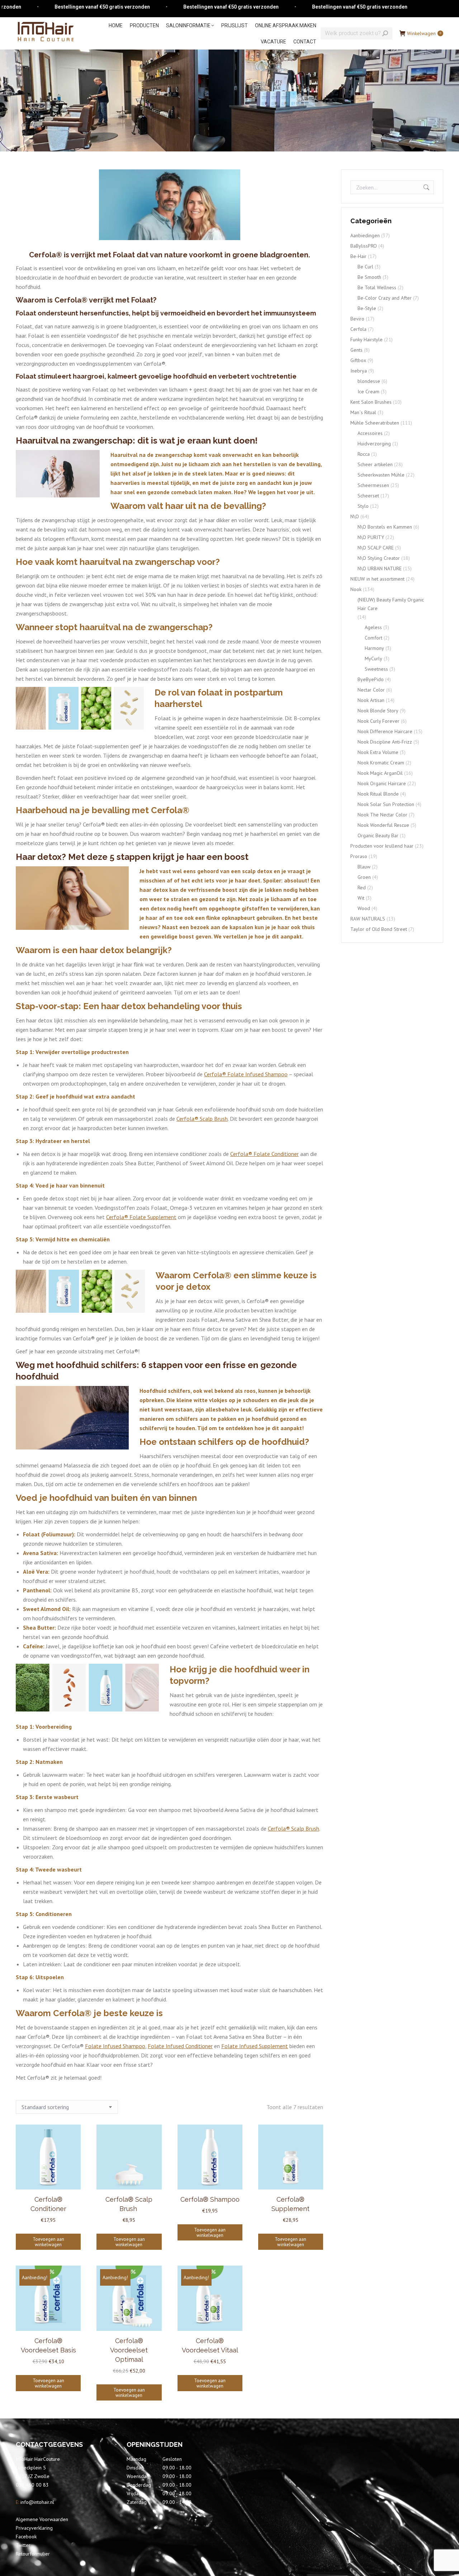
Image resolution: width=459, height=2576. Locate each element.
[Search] (385, 33)
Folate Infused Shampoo (115, 2046)
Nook (356, 589)
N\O (355, 516)
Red (362, 887)
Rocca (364, 454)
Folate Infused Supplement (255, 2046)
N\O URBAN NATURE (380, 568)
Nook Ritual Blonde (378, 794)
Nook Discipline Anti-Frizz (385, 742)
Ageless (373, 627)
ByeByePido (371, 679)
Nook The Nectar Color (382, 815)
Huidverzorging (374, 444)
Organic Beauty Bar (378, 835)
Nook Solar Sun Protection (386, 804)
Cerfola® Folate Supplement (141, 1217)
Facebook (26, 2537)
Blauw (364, 867)
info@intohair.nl (37, 2502)
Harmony (374, 648)
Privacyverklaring (34, 2528)
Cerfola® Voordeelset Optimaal (129, 2350)
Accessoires (370, 433)
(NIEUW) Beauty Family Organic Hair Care (391, 604)
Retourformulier (33, 2554)
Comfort (373, 638)
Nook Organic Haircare (382, 783)
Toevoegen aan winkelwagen (48, 2242)
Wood (364, 908)
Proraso (359, 856)
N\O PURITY (371, 537)
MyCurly (373, 659)
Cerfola (358, 329)
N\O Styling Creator (379, 558)
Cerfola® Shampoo (210, 2199)
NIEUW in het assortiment (377, 579)
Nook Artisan (371, 700)
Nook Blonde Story (378, 711)
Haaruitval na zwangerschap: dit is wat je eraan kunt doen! (137, 441)
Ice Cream (368, 392)
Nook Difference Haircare (385, 731)
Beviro (357, 319)
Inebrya (359, 371)
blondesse (369, 381)
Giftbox (358, 360)
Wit (361, 898)
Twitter (23, 2545)
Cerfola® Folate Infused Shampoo (246, 1074)
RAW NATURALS (368, 919)
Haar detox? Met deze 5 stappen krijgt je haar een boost (132, 857)
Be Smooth (369, 277)
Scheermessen (373, 485)
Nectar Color (371, 690)
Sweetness (376, 669)
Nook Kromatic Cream (381, 763)
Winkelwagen (424, 33)
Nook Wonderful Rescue (383, 825)
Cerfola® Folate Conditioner (264, 1154)
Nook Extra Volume (378, 752)
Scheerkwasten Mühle (381, 475)
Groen (364, 877)
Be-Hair (358, 256)
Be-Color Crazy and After (385, 298)
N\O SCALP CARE (376, 548)
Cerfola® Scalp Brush (202, 1119)
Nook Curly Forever (378, 721)
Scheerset (368, 496)
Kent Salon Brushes (371, 402)
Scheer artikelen (375, 464)
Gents (356, 350)
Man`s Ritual (363, 412)
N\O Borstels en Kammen (385, 527)
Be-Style (367, 308)
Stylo (363, 506)
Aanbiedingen (365, 235)
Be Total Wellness (377, 287)
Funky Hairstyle (366, 339)
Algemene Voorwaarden (42, 2519)
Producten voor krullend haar (382, 846)
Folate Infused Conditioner (180, 2046)
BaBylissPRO (364, 246)
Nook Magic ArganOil (380, 773)
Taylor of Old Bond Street (379, 929)
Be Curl (365, 267)
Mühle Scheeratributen (375, 423)
